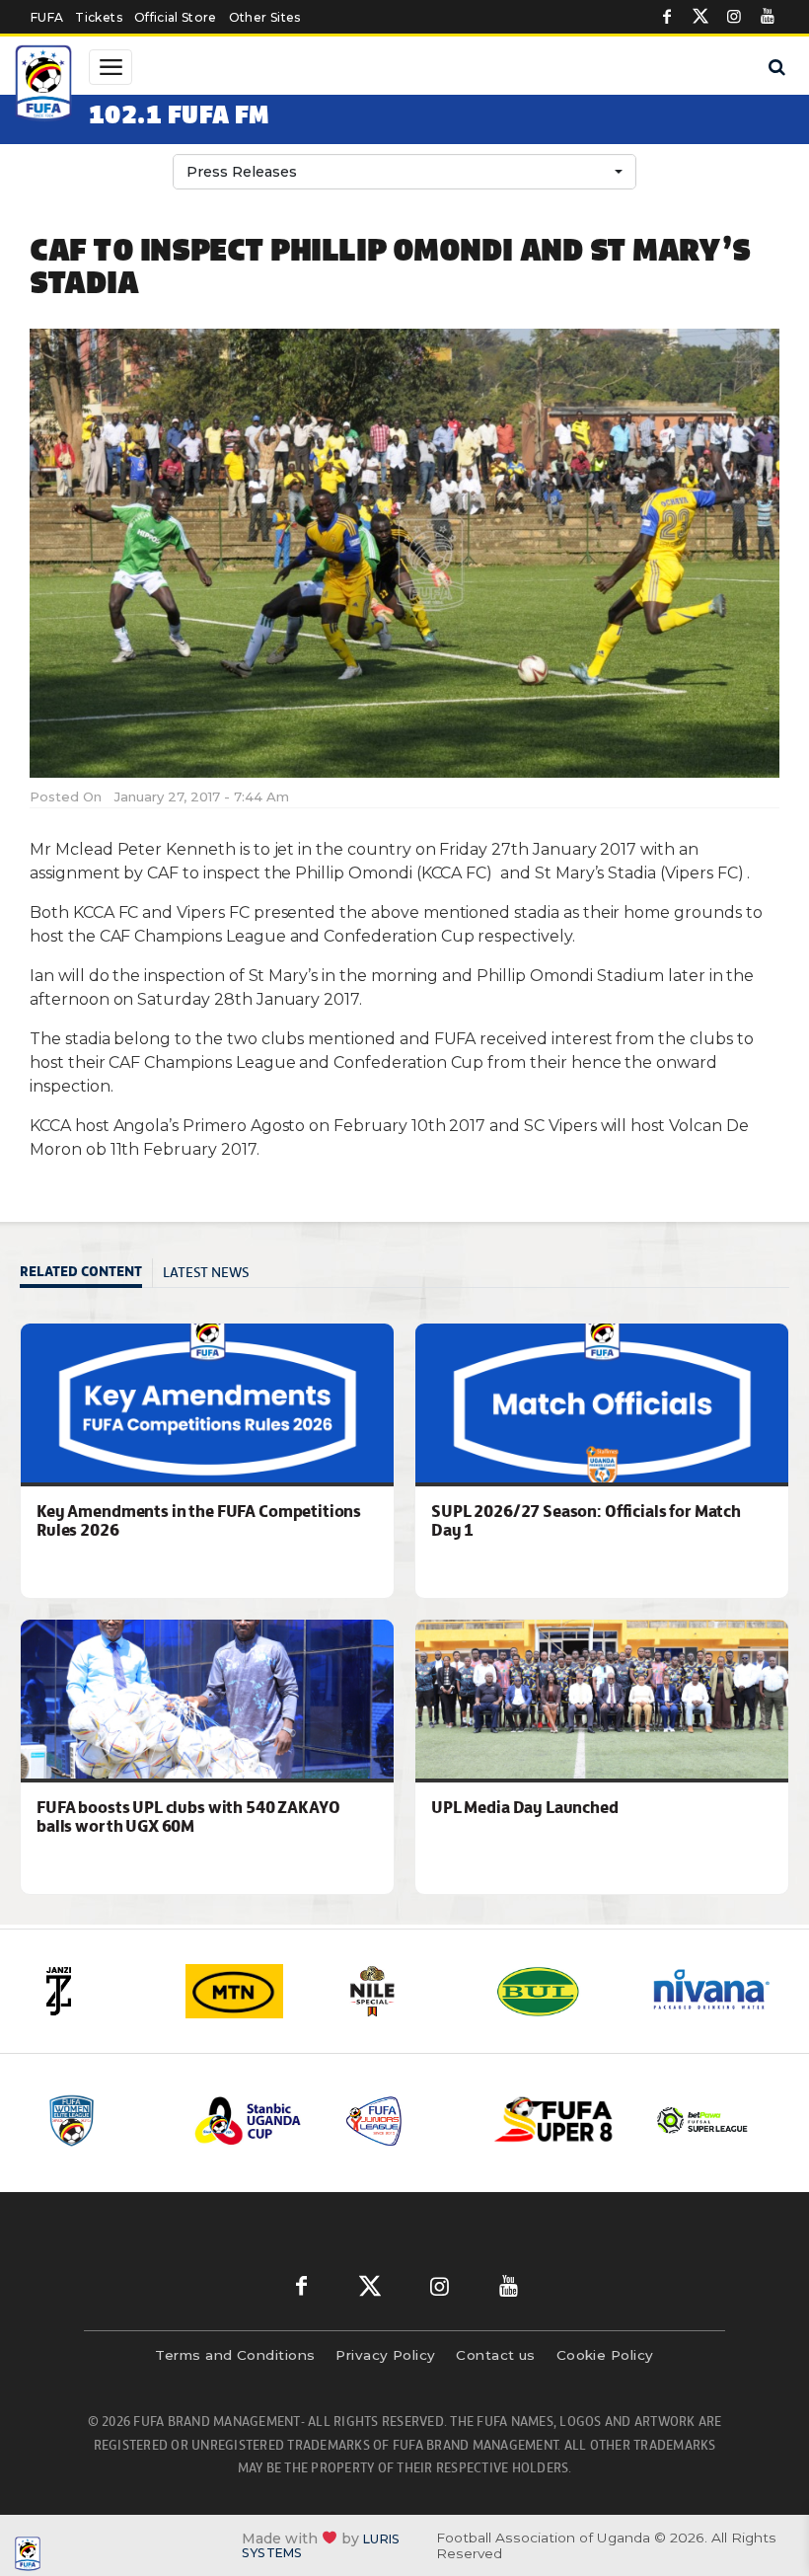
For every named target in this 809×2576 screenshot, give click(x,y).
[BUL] (558, 1991)
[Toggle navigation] (110, 67)
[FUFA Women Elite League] (105, 2121)
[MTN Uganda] (251, 1991)
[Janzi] (97, 1991)
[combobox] (404, 172)
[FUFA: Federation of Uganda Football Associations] (45, 86)
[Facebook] (667, 17)
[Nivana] (712, 1991)
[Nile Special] (404, 1991)
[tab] (86, 1274)
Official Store (176, 17)
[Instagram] (734, 17)
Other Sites (265, 17)
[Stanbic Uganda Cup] (255, 2121)
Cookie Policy (605, 2355)
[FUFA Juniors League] (404, 2121)
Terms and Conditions (235, 2355)
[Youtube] (768, 17)
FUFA (47, 17)
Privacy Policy (385, 2355)
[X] (700, 17)
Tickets (98, 17)
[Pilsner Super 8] (554, 2121)
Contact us (496, 2355)
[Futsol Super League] (704, 2121)
